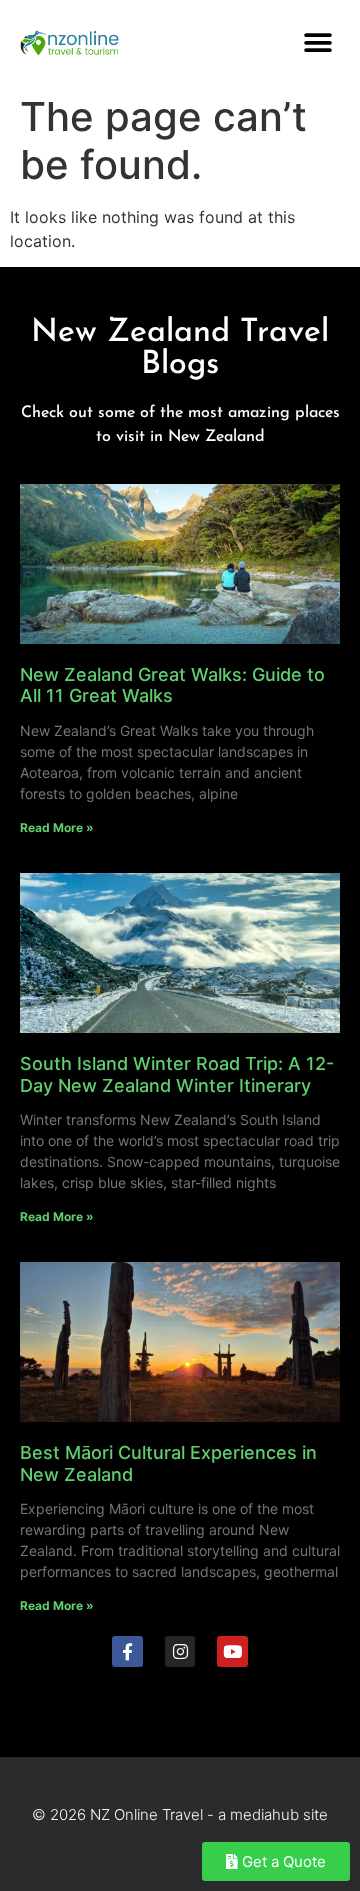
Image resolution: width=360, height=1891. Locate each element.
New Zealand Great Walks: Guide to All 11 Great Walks (172, 685)
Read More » (57, 827)
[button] (317, 42)
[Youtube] (232, 1651)
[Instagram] (180, 1651)
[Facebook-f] (127, 1651)
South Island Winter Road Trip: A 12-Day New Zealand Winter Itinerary (177, 1074)
